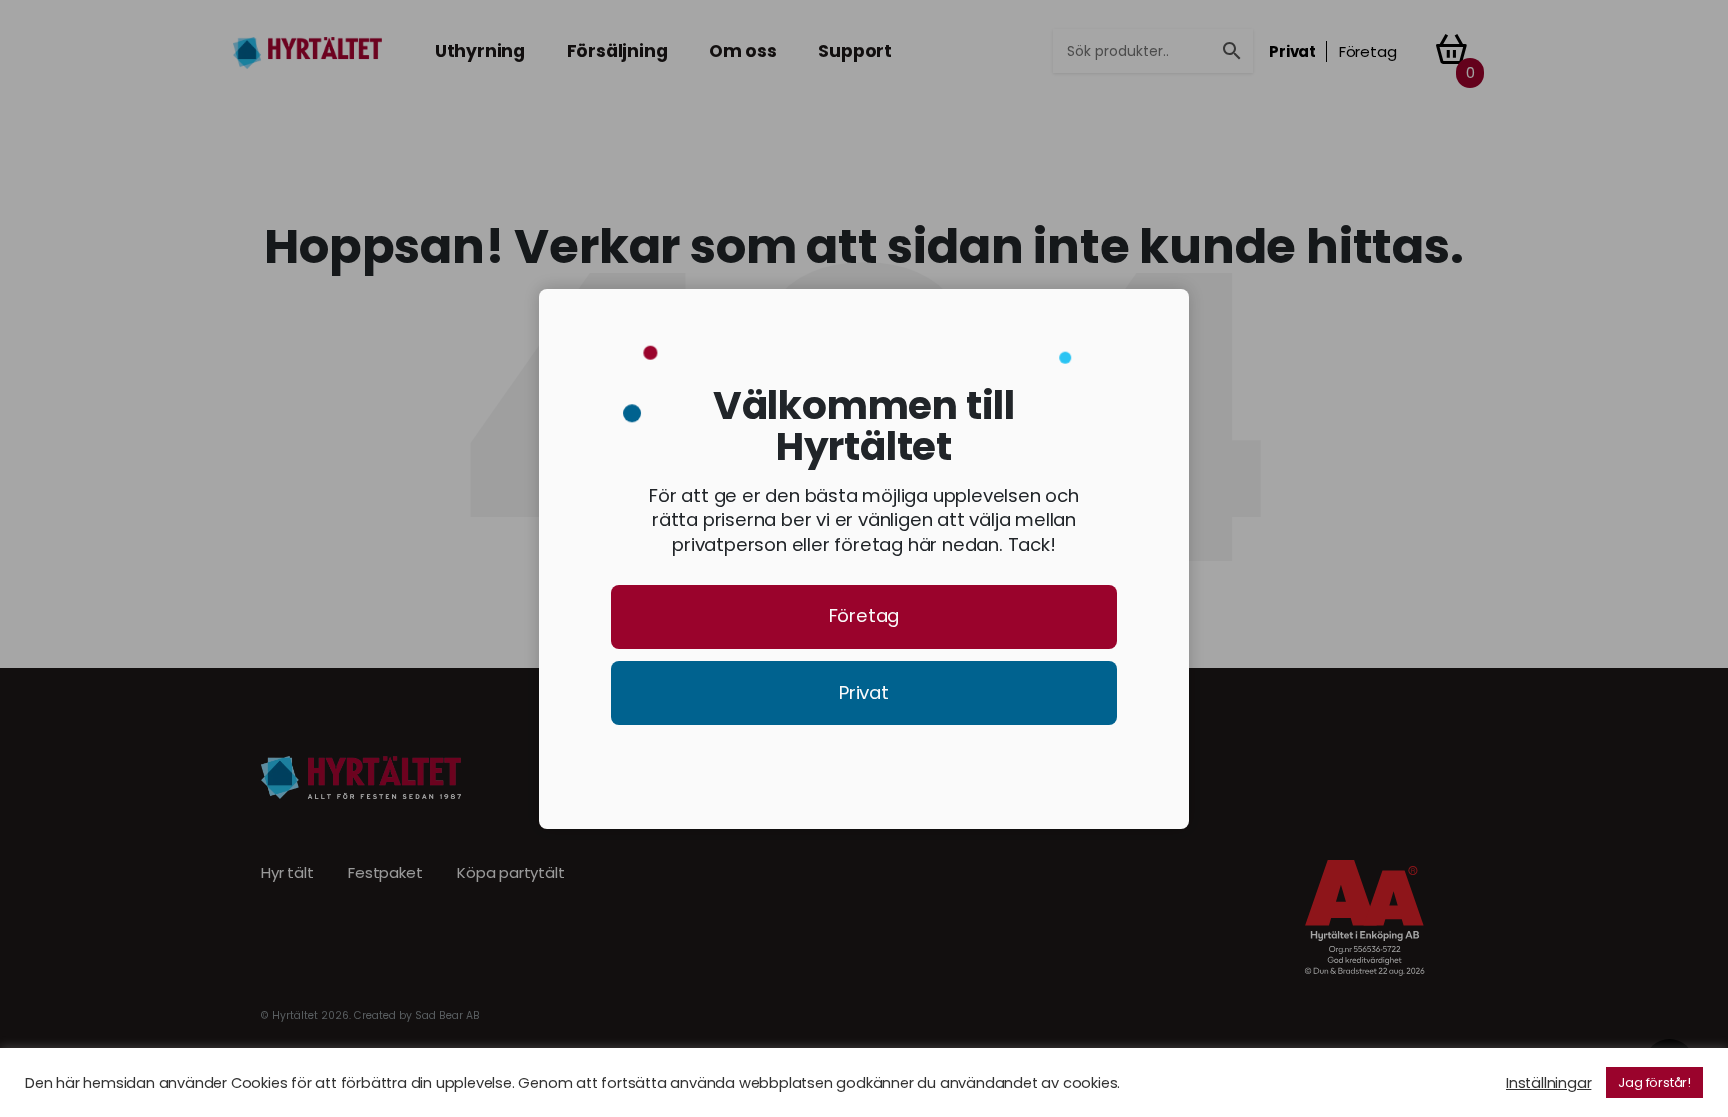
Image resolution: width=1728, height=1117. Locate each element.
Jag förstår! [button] (1654, 1082)
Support (855, 51)
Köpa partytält (510, 873)
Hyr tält (287, 873)
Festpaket (385, 873)
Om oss (743, 51)
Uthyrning (480, 51)
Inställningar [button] (1548, 1083)
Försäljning (617, 51)
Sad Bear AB (447, 1015)
